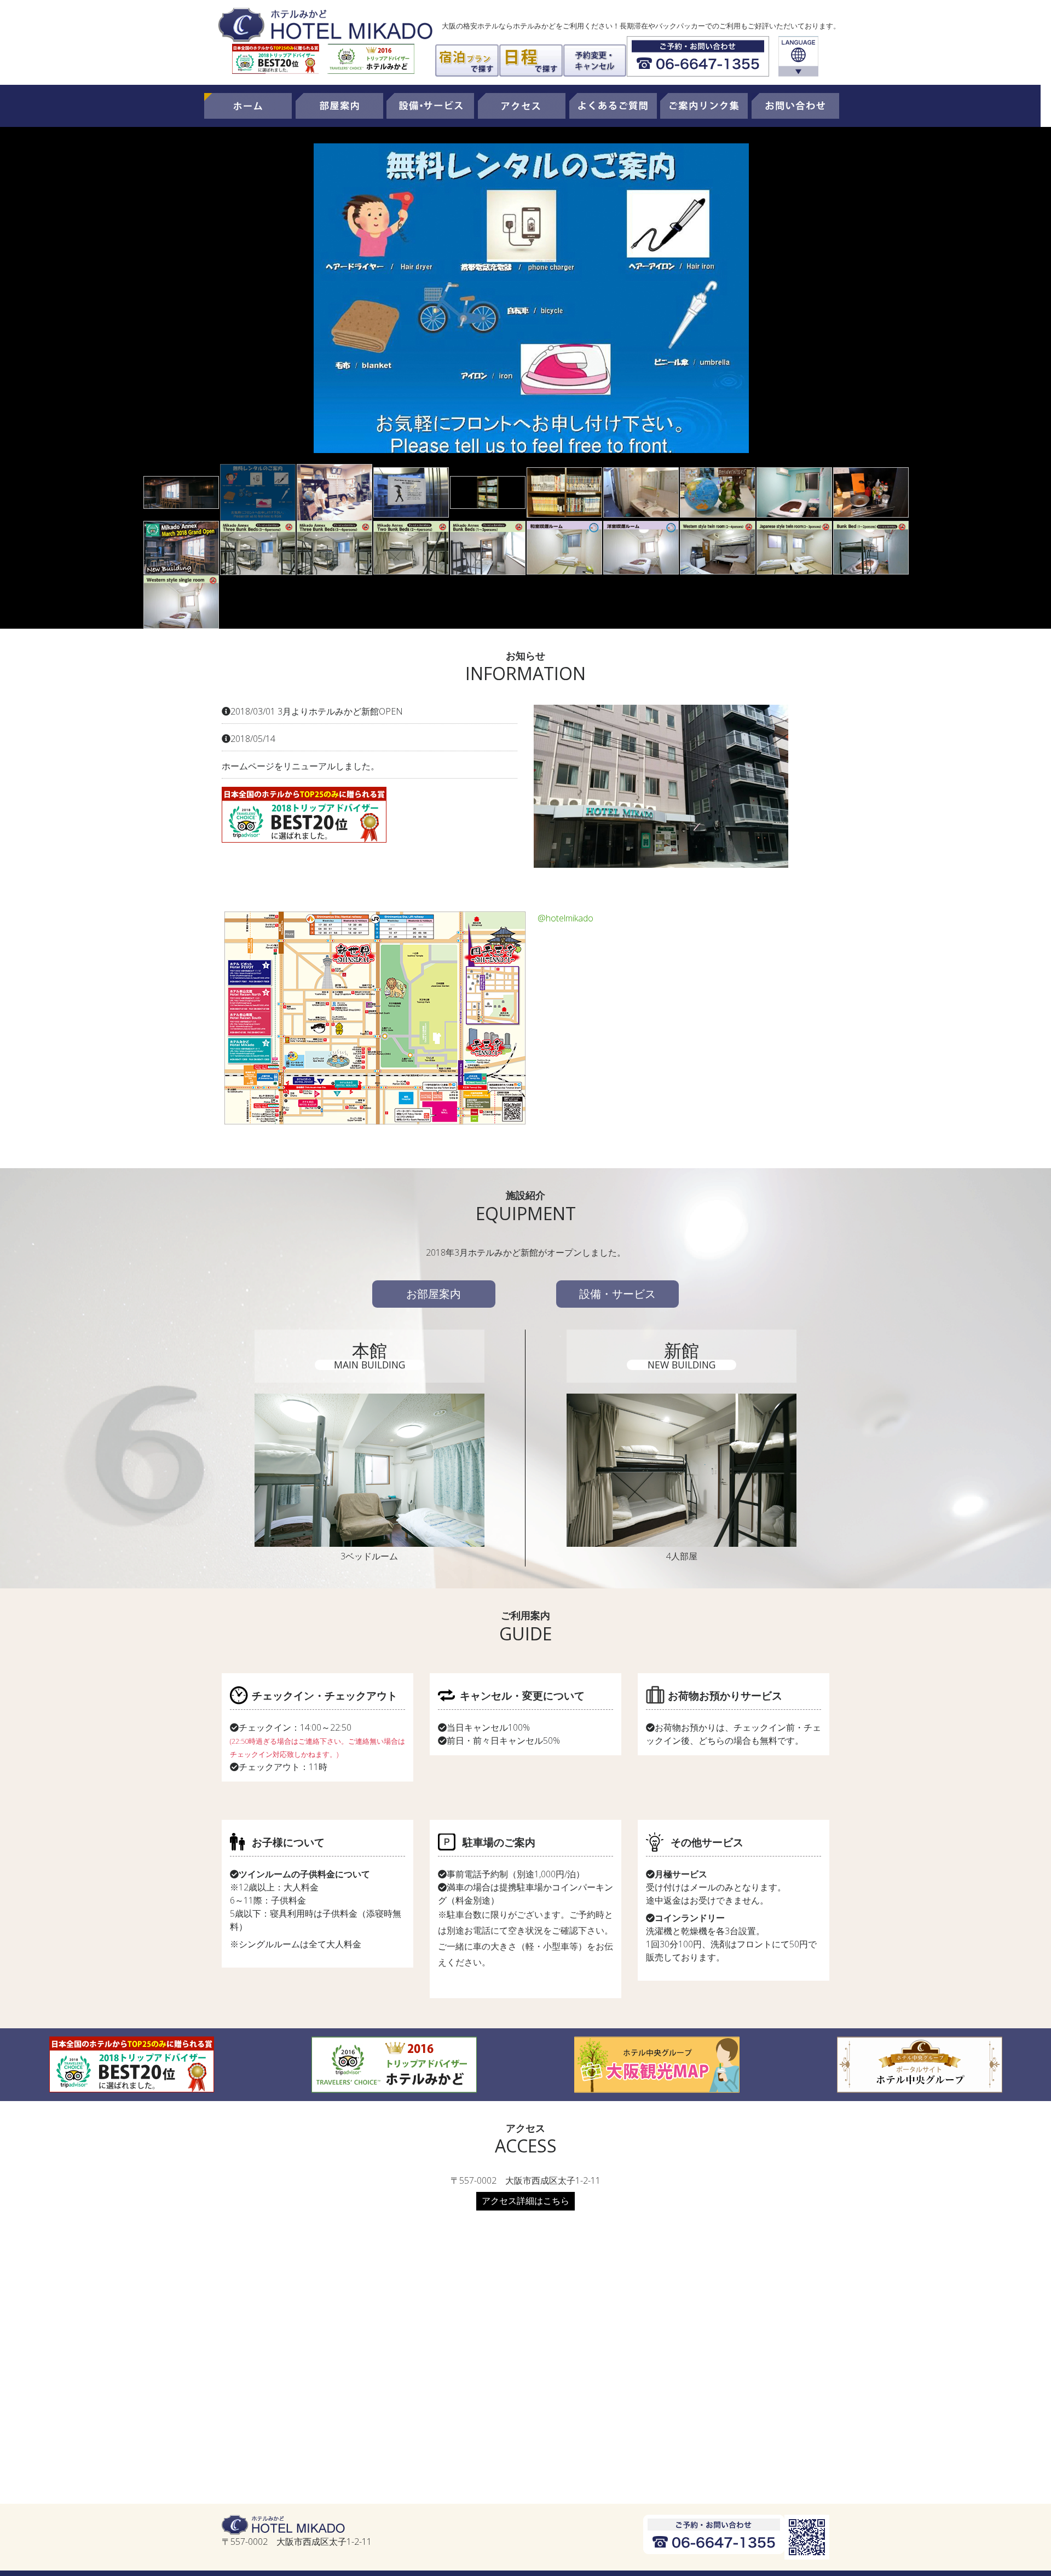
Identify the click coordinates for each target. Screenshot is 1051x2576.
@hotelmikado (565, 918)
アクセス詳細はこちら (525, 2201)
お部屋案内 (434, 1294)
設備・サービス (617, 1294)
